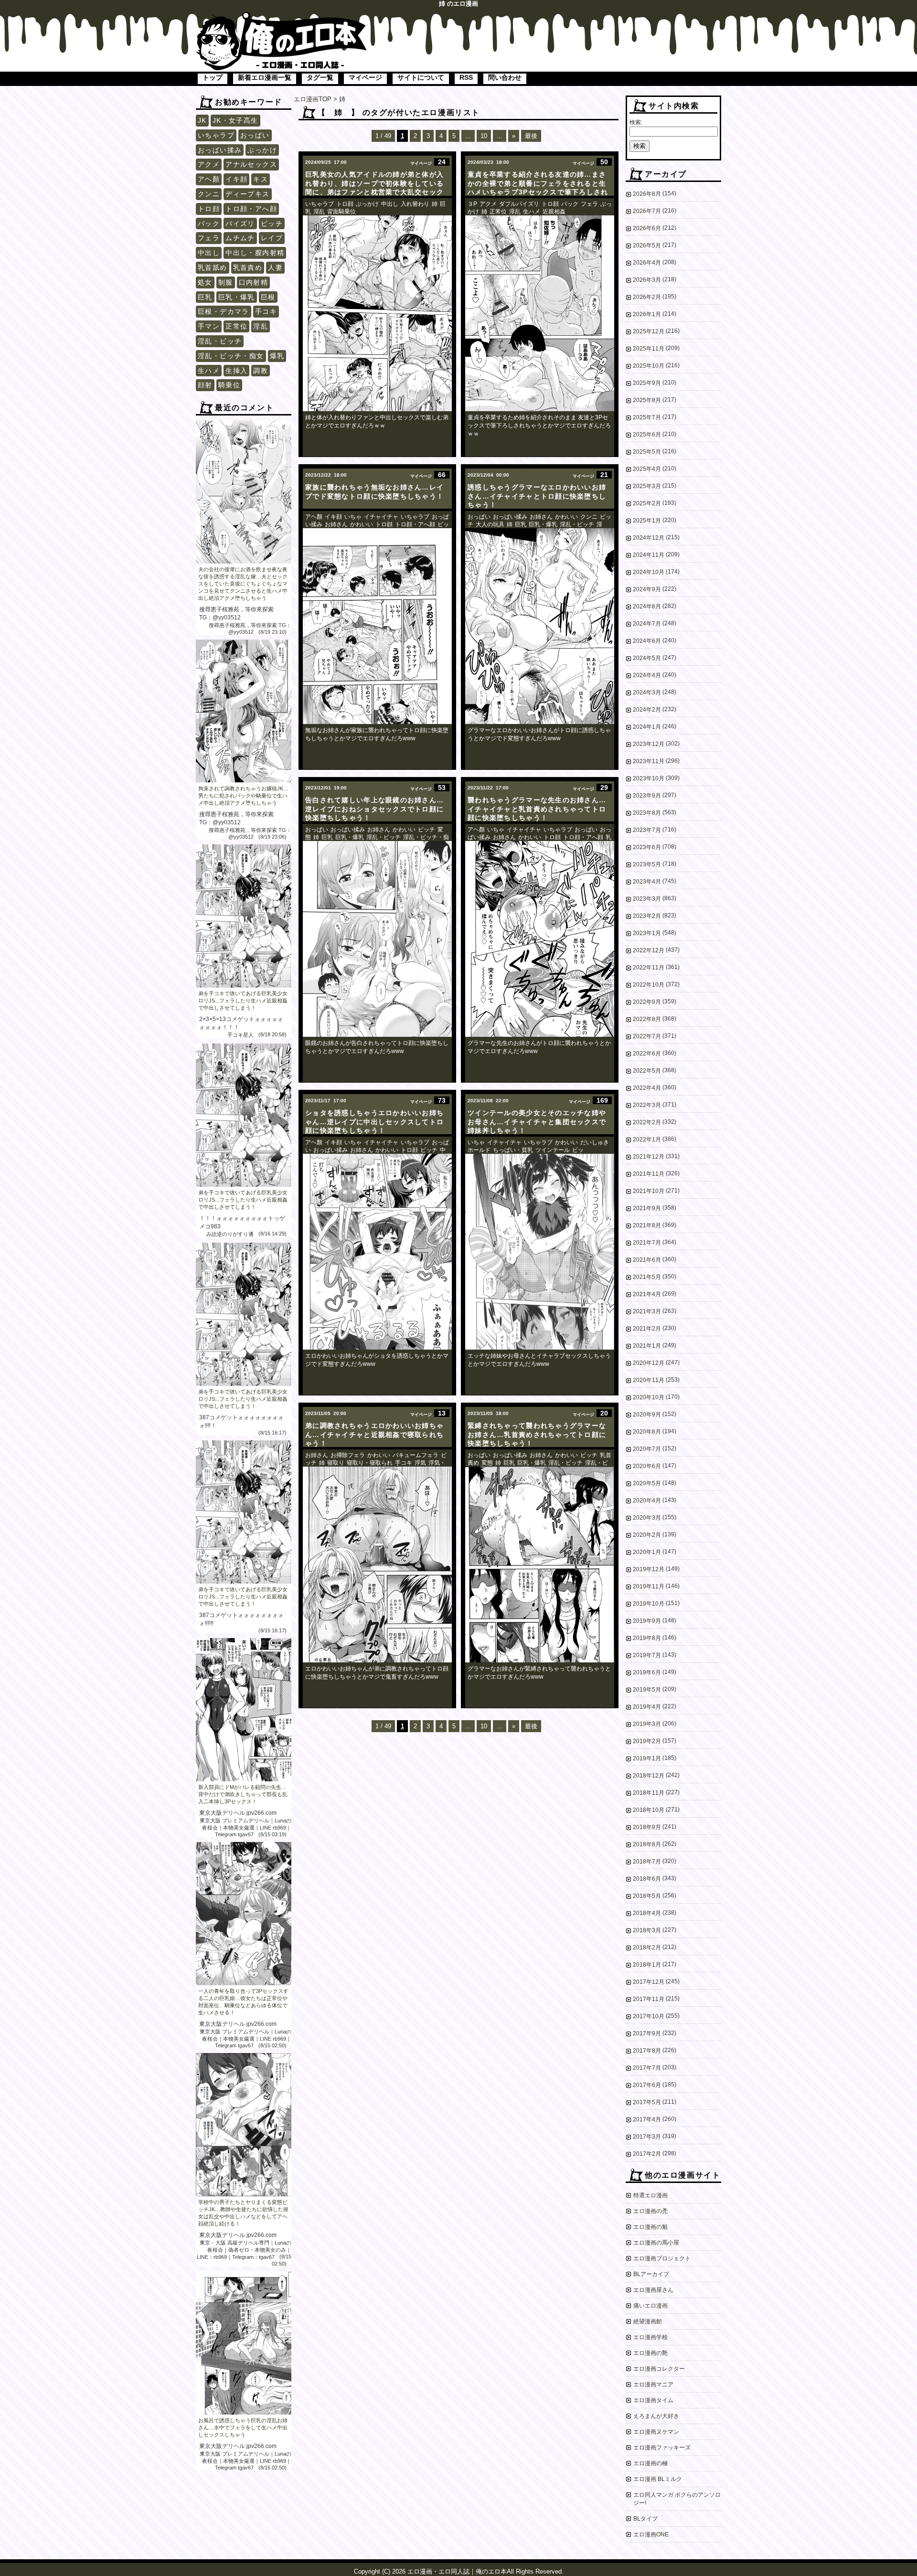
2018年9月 (647, 1827)
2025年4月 (647, 469)
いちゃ (353, 517)
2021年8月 (647, 1225)
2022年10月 (649, 985)
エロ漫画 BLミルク (658, 2479)
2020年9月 (647, 1415)
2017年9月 (647, 2033)
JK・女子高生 (235, 120)
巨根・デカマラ (224, 311)
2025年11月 (649, 349)
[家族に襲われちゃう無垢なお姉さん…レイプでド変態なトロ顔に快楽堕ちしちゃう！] (377, 626)
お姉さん (336, 524)
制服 (226, 282)
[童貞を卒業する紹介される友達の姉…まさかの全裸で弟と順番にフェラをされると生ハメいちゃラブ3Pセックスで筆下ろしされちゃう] (540, 313)
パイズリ (240, 224)
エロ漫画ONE (651, 2534)
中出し (209, 253)
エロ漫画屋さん (653, 2290)
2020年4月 (647, 1501)
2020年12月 (649, 1363)
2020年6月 (647, 1466)
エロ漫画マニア (653, 2384)
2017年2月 (647, 2154)
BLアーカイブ (651, 2274)
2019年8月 (647, 1638)
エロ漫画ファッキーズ (662, 2448)
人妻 (275, 267)
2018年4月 (647, 1913)
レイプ (272, 238)
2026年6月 (647, 228)
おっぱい (255, 135)
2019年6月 (647, 1672)
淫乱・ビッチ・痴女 (231, 356)
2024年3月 (647, 692)
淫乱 (261, 326)
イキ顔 (236, 179)
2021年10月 (649, 1191)
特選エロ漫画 (650, 2195)
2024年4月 (647, 675)
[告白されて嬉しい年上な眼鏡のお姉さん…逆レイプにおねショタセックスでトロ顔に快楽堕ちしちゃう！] (377, 939)
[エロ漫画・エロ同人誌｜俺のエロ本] (282, 17)
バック (209, 224)
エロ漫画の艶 (650, 2353)
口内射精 (254, 282)
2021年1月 (647, 1346)
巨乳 (205, 297)
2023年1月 (647, 933)
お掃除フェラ (348, 1455)
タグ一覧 (320, 77)
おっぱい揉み (220, 150)
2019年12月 (649, 1569)
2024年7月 (647, 624)
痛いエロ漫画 (650, 2306)
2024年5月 (647, 658)
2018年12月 (649, 1776)
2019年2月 (647, 1741)
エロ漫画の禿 (650, 2211)
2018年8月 (647, 1844)
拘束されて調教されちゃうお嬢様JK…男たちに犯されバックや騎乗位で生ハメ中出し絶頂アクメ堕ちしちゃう (243, 796)
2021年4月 (647, 1294)
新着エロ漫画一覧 (265, 77)
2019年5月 (647, 1690)
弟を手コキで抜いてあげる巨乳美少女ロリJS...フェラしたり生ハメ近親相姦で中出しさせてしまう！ (243, 1001)
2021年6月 (647, 1260)
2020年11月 (649, 1380)
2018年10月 (649, 1810)
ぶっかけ (262, 150)
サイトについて (421, 77)
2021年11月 (649, 1174)
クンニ (209, 194)
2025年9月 (647, 383)
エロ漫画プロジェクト (662, 2258)
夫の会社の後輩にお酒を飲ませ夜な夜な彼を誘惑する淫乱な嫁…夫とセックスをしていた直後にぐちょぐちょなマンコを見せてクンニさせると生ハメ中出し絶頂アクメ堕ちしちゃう (243, 584)
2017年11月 (649, 1999)
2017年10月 (649, 2016)
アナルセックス (251, 164)
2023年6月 (647, 847)
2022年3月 (647, 1105)
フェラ (209, 238)
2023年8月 (647, 813)
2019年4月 (647, 1707)
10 (484, 136)
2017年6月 (647, 2085)
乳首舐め (213, 267)
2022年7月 (647, 1036)
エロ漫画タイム (653, 2400)
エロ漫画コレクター (659, 2369)
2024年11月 (649, 555)
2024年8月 (647, 607)
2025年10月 (649, 366)
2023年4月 (647, 882)
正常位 (236, 326)
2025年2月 (647, 503)
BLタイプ (645, 2519)
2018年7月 (647, 1862)
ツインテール (553, 1150)
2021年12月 (649, 1157)
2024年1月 (647, 727)
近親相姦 (554, 212)
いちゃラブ (216, 135)
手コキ (266, 311)
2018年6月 (647, 1879)
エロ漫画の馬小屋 (656, 2243)
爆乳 (277, 356)
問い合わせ (505, 77)
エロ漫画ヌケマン (656, 2432)
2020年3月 (647, 1518)
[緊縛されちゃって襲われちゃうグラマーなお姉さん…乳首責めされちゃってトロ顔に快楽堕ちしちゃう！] (540, 1565)
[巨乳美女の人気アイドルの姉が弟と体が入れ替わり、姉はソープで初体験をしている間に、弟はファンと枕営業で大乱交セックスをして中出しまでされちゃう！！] (377, 313)
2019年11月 (649, 1586)
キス (261, 179)
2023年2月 (647, 916)
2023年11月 (649, 761)
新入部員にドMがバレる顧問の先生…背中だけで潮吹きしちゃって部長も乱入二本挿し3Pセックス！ (243, 1794)
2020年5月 (647, 1483)
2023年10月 (649, 778)
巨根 (268, 297)
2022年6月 (647, 1054)
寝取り (336, 1463)
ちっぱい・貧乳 (513, 1150)
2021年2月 (647, 1329)
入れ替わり (415, 204)
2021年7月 (647, 1243)
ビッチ (272, 224)
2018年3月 (647, 1930)
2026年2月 (647, 297)
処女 (205, 282)
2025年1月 (647, 521)
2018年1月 (647, 1965)
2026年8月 (647, 194)
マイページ (365, 77)
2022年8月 (647, 1019)
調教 (261, 371)
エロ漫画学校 (650, 2337)
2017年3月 (647, 2137)
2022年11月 (649, 968)
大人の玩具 (490, 524)
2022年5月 (647, 1071)
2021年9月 (647, 1208)
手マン (209, 326)
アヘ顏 (209, 179)
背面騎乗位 (341, 212)
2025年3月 (647, 486)
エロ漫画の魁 (650, 2227)
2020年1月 (647, 1552)
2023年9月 (647, 796)
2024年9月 (647, 589)
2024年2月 (647, 710)
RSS (466, 77)
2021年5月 (647, 1277)
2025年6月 (647, 435)
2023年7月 (647, 830)
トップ (213, 77)
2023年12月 (649, 744)
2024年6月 (647, 641)
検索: (636, 122)
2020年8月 (647, 1432)
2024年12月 (649, 538)
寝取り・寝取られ (370, 1463)
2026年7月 (647, 211)
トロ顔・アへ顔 (251, 209)
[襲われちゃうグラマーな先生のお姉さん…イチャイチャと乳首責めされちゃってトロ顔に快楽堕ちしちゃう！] (540, 939)
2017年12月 (649, 1982)
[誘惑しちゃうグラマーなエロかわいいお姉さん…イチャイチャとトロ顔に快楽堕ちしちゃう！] (540, 626)
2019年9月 (647, 1621)
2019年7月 (647, 1655)
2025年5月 (647, 452)
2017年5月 (647, 2102)
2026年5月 (647, 245)
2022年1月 (647, 1139)
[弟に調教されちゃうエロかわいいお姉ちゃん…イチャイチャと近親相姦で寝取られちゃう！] (377, 1565)
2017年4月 (647, 2119)
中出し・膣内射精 (255, 253)
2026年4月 (647, 263)
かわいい (362, 524)
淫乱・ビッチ (220, 341)
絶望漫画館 (648, 2321)
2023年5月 (647, 864)
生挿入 (236, 371)
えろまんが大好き (656, 2416)
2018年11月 (649, 1793)
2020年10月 (649, 1397)
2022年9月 (647, 1002)
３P (472, 204)
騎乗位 (229, 385)
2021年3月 (647, 1311)
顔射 (205, 385)
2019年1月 (647, 1758)
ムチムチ (240, 238)
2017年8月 (647, 2051)
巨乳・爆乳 (237, 297)
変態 (487, 1463)
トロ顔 (209, 209)
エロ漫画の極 (650, 2463)
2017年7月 (647, 2068)
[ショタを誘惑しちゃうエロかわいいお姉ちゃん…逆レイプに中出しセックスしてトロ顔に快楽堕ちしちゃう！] (377, 1252)
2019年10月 (649, 1604)
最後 (531, 136)
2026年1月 (647, 314)
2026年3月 (647, 280)
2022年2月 (647, 1122)
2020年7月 (647, 1449)
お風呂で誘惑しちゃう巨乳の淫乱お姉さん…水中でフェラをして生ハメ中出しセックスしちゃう (243, 2427)
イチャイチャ (381, 517)
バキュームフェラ (416, 1455)
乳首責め (248, 267)
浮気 (420, 1463)
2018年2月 (647, 1948)
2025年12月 (649, 331)
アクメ (209, 164)
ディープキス (247, 194)
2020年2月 (647, 1535)
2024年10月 (649, 572)
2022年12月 (649, 950)
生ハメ (209, 371)
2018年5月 (647, 1896)
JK (202, 120)
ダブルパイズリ (519, 204)
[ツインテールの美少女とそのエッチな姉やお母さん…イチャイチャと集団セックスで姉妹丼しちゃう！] (540, 1252)
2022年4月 (647, 1088)
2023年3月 (647, 899)
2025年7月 (647, 417)
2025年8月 (647, 400)
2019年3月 (647, 1724)
